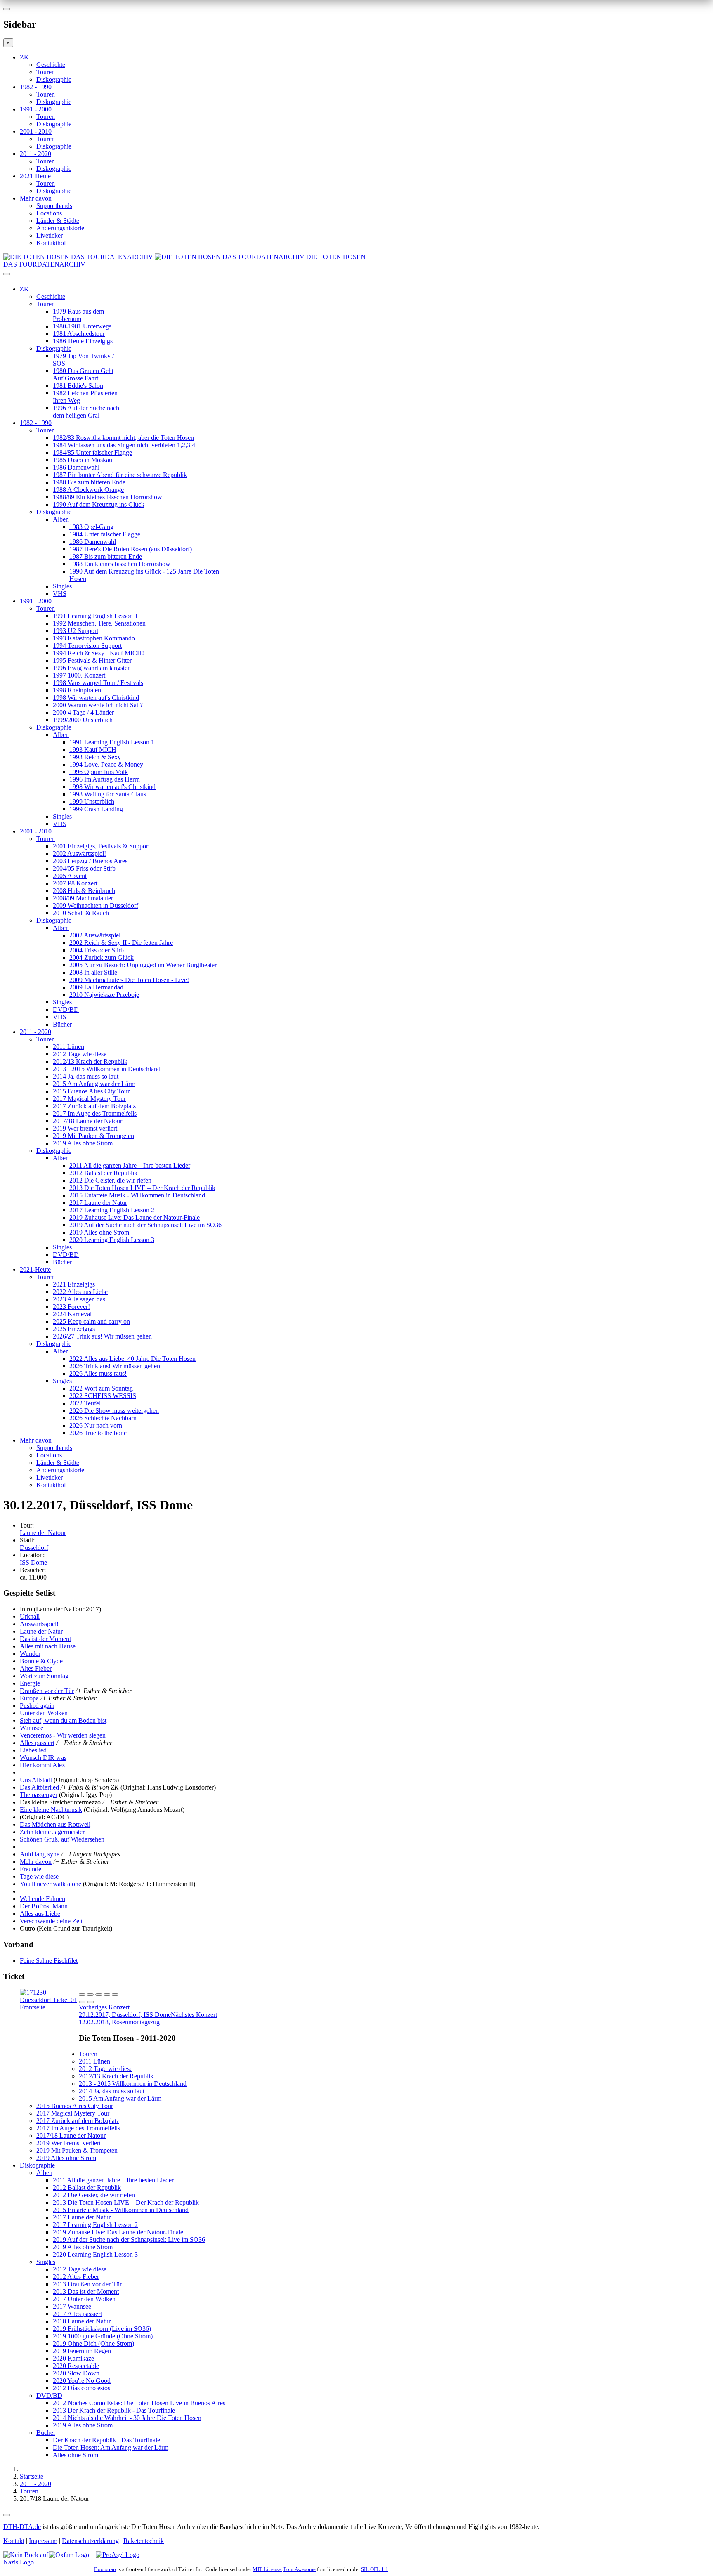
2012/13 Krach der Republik (90, 1061)
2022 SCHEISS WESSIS (103, 1396)
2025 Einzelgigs (74, 1329)
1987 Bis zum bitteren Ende (106, 556)
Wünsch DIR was (43, 1758)
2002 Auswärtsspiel (95, 935)
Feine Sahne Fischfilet (49, 1961)
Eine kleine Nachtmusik (51, 1810)
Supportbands (54, 206)
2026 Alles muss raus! (98, 1373)
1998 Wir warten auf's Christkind (96, 698)
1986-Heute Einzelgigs (83, 341)
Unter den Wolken (44, 1713)
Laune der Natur (41, 1631)
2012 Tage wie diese (80, 1054)
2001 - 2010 (36, 131)
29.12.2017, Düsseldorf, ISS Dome (125, 2011)
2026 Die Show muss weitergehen (114, 1411)
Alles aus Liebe (40, 1914)
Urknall (30, 1616)
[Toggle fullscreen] (107, 1995)
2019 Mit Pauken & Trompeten (93, 1136)
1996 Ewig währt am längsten (92, 668)
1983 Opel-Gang (91, 527)
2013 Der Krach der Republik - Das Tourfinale (114, 2410)
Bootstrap (105, 2569)
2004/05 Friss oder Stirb (84, 868)
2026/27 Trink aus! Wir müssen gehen (102, 1336)
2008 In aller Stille (93, 972)
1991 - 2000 (36, 109)
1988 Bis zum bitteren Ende (89, 482)
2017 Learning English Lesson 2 (112, 1210)
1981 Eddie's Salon (78, 386)
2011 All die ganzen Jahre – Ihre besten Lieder (130, 1165)
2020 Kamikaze (73, 2358)
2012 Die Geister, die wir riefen (110, 1180)
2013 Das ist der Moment (86, 2291)
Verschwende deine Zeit (51, 1921)
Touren (46, 72)
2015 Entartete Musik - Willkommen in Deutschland (137, 1195)
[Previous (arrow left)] (82, 2002)
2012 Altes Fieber (76, 2277)
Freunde (31, 1869)
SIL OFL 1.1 (375, 2569)
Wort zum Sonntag (44, 1676)
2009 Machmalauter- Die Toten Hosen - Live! (129, 980)
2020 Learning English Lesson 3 (112, 1240)
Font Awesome (300, 2569)
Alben (61, 519)
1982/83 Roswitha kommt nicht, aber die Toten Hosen (123, 438)
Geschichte (51, 65)
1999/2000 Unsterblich (83, 720)
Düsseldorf (34, 1548)
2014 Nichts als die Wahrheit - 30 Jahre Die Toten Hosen (127, 2418)
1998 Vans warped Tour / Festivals (98, 683)
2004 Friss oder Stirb (97, 950)
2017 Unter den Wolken (84, 2299)
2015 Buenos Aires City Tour (91, 1091)
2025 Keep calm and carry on (91, 1321)
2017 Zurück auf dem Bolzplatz (94, 1106)
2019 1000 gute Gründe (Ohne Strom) (103, 2336)
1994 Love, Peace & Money (106, 764)
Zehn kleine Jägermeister (52, 1832)
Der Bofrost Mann (44, 1906)
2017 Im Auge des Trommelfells (95, 1113)
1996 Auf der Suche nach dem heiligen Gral (86, 412)
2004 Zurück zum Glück (102, 957)
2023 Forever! (71, 1307)
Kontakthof (51, 243)
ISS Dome (33, 1562)
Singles (62, 586)
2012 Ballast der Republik (103, 1173)
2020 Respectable (76, 2366)
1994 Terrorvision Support (87, 646)
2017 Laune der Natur (98, 1203)
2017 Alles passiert (77, 2314)
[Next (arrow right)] (90, 2002)
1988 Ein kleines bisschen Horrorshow (120, 564)
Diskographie (54, 79)
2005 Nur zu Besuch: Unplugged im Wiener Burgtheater (143, 965)
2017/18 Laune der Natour (87, 1121)
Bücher (62, 1024)
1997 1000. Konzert (79, 675)
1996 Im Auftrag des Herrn (105, 779)
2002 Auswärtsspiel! (79, 854)
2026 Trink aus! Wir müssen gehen (115, 1366)
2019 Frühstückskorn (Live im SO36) (102, 2329)
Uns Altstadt (36, 1780)
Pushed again (37, 1706)
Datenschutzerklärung (90, 2541)
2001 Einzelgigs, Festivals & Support (101, 846)
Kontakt (14, 2541)
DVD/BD (66, 1009)
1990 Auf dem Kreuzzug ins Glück (99, 504)
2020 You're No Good (82, 2381)
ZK (24, 57)
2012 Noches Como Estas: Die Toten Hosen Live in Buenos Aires (139, 2403)
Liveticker (50, 235)
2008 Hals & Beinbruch (84, 891)
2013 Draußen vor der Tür (87, 2284)
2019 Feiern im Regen (82, 2351)
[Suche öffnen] (356, 277)
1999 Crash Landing (96, 809)
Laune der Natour (43, 1533)
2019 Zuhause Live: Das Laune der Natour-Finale (135, 1217)
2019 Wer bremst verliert (85, 1128)
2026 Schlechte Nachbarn (103, 1418)
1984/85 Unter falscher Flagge (92, 452)
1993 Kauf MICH (93, 750)
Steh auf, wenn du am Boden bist (63, 1720)
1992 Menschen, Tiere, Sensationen (99, 623)
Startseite (32, 2476)
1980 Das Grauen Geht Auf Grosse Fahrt (83, 374)
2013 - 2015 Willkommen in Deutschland (107, 1069)
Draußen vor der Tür (47, 1691)
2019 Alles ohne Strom (83, 1143)
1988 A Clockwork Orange (88, 490)
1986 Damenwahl (76, 467)
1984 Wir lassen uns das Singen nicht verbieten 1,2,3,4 (124, 445)
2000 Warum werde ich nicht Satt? (98, 705)
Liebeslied (33, 1750)
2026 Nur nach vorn (96, 1425)
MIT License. (267, 2569)
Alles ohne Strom (76, 2455)
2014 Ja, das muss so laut (86, 1076)
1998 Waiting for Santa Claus (108, 794)
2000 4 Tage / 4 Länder (83, 712)
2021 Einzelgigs (74, 1284)
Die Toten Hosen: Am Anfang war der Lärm (111, 2447)
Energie (30, 1683)
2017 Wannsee (72, 2306)
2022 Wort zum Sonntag (101, 1388)
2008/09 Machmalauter (83, 898)
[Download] (99, 1995)
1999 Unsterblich (92, 802)
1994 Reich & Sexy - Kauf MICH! (98, 653)
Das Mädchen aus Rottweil (55, 1824)
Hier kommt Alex (42, 1765)
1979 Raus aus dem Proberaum (78, 315)
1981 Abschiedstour (79, 334)
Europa (29, 1698)
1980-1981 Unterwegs (82, 326)
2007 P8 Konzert (75, 883)
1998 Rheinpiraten (77, 690)
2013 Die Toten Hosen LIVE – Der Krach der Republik (142, 1188)
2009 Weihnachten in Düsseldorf (96, 905)
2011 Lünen (68, 1047)
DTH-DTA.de (22, 2527)
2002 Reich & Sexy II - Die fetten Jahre (121, 943)
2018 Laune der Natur (82, 2321)
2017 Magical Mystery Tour (89, 1099)
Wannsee (32, 1728)
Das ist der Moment (45, 1639)
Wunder (30, 1654)
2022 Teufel (85, 1403)
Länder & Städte (58, 221)
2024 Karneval (72, 1314)
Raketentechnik (144, 2541)
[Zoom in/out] (115, 1995)
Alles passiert (37, 1743)
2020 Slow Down (76, 2373)
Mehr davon (36, 198)
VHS (60, 594)
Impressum (43, 2541)
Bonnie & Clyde (41, 1661)
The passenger (39, 1795)
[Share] (90, 1995)
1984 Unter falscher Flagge (105, 534)
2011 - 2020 (35, 154)
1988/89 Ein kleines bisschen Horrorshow (107, 497)
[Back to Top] (7, 2515)
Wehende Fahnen (42, 1899)
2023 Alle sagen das (79, 1299)
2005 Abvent (70, 876)
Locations (49, 213)
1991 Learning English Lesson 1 (95, 616)
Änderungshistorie (60, 228)
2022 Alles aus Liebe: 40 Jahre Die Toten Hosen (132, 1359)
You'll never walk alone (51, 1884)
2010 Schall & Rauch (81, 913)
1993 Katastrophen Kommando (94, 638)
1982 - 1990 (36, 87)
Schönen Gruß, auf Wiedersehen (62, 1839)
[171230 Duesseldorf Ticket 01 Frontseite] (49, 2007)
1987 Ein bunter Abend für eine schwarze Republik (120, 475)
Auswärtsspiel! (39, 1624)
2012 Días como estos (81, 2388)
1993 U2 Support (76, 631)
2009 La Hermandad (96, 987)
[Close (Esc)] (82, 1995)
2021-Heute (35, 176)
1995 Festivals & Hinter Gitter (92, 660)
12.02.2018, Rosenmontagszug (148, 2018)
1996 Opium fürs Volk (99, 772)
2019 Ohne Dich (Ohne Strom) (93, 2343)
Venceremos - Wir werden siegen (63, 1735)
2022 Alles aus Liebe (80, 1292)
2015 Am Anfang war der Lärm (94, 1084)
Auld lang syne (40, 1854)
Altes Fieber (36, 1668)
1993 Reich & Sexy (95, 757)
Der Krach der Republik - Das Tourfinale (106, 2440)
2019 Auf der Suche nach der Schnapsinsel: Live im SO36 (145, 1225)
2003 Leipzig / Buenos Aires (90, 861)
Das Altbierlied (39, 1787)
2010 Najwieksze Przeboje (104, 995)
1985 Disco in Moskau (83, 460)
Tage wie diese (39, 1876)
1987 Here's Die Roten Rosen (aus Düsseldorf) (131, 549)
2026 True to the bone (98, 1433)
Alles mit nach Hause (48, 1646)
